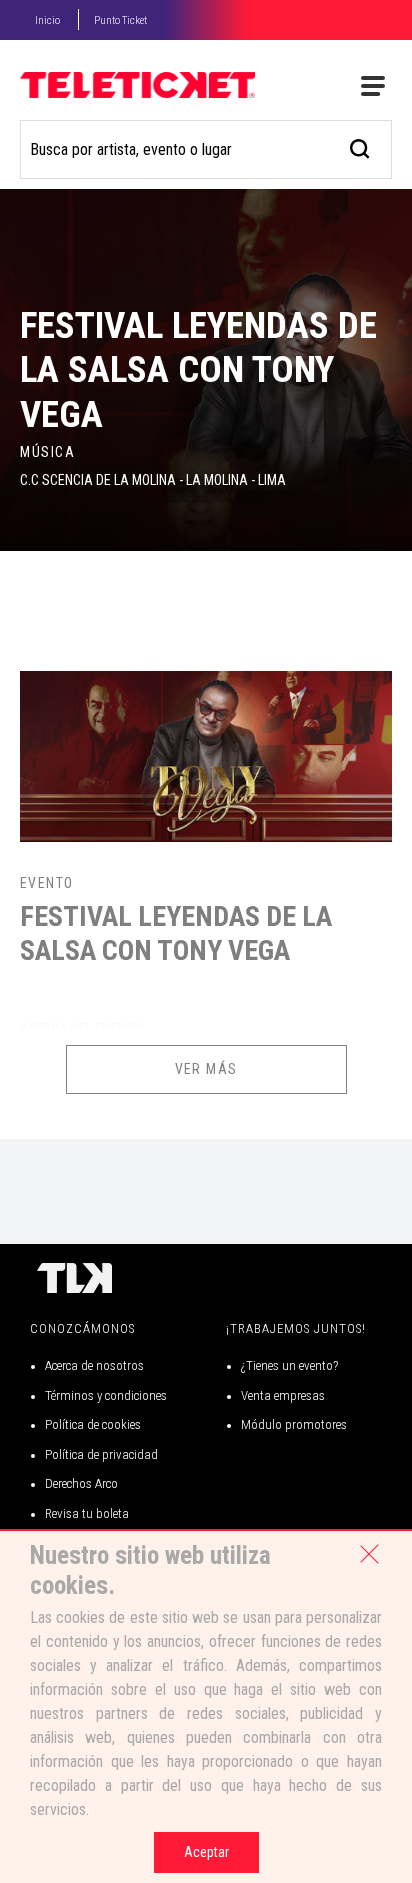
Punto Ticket (120, 20)
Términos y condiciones (106, 1395)
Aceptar (206, 1852)
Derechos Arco (81, 1483)
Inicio (47, 20)
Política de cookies (93, 1424)
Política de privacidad (101, 1454)
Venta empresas (283, 1395)
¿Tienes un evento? (289, 1365)
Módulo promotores (294, 1424)
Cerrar (369, 1554)
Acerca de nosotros (94, 1365)
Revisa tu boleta (87, 1513)
